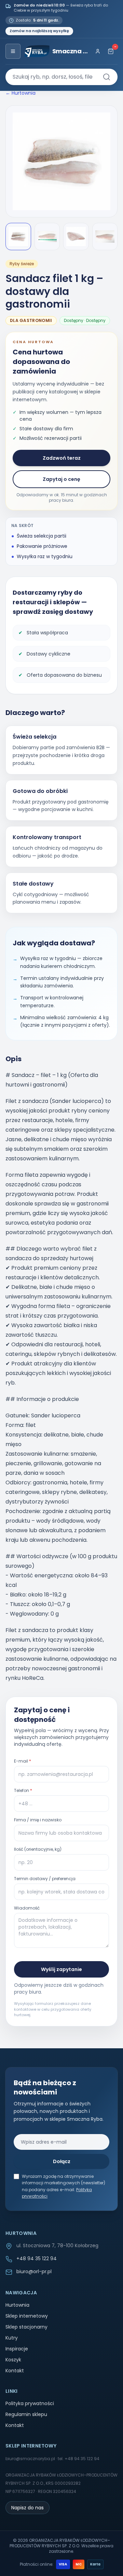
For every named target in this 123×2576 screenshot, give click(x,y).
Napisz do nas (28, 2508)
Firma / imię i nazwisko (38, 1820)
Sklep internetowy (27, 2316)
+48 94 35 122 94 (37, 2258)
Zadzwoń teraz (62, 458)
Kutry (12, 2338)
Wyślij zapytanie (61, 1969)
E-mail (23, 1761)
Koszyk (13, 2360)
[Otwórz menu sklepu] (13, 51)
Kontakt (15, 2371)
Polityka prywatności (30, 2403)
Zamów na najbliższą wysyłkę (39, 31)
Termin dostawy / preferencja (45, 1879)
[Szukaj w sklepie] (107, 77)
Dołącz (62, 2161)
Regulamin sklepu (26, 2414)
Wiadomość (27, 1908)
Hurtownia (17, 2305)
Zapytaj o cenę (61, 479)
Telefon (23, 1791)
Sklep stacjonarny (26, 2327)
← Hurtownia (20, 93)
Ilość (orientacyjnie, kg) (38, 1849)
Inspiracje (17, 2349)
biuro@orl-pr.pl (34, 2271)
